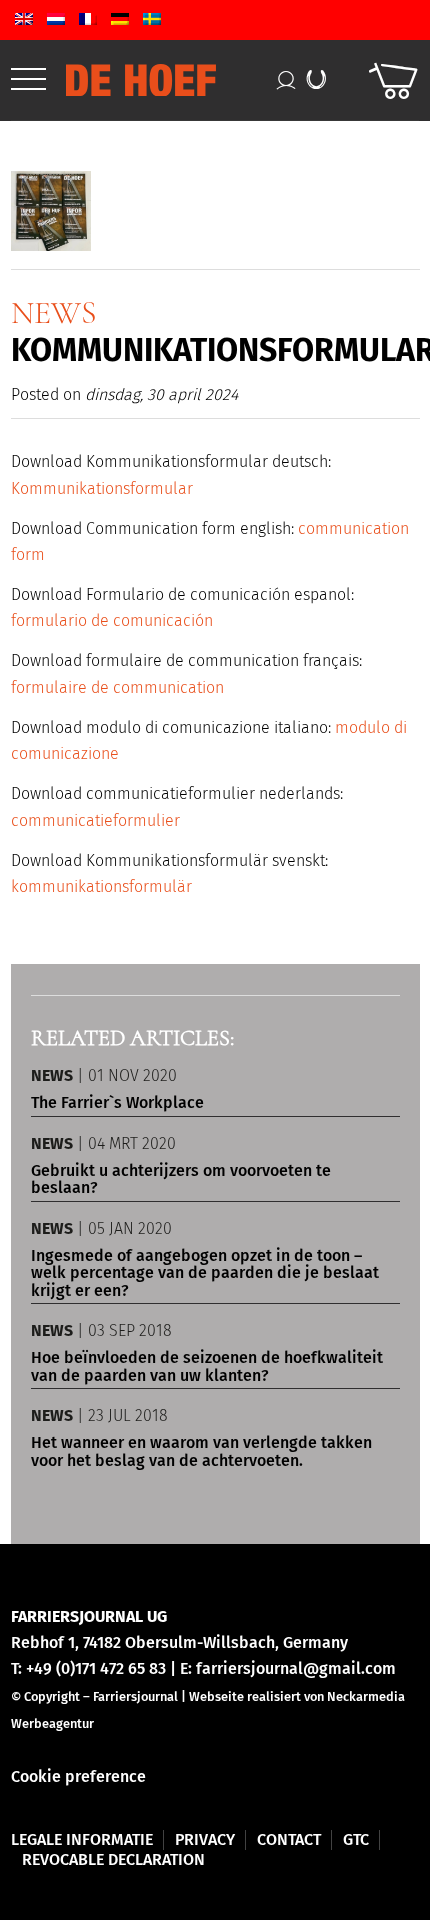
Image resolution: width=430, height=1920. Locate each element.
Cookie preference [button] (78, 1776)
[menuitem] (28, 80)
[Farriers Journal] (176, 80)
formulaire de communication (117, 687)
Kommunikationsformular (102, 488)
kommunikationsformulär (101, 886)
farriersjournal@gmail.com (296, 1668)
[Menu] (28, 80)
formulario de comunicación (112, 620)
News (54, 312)
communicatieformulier (95, 820)
